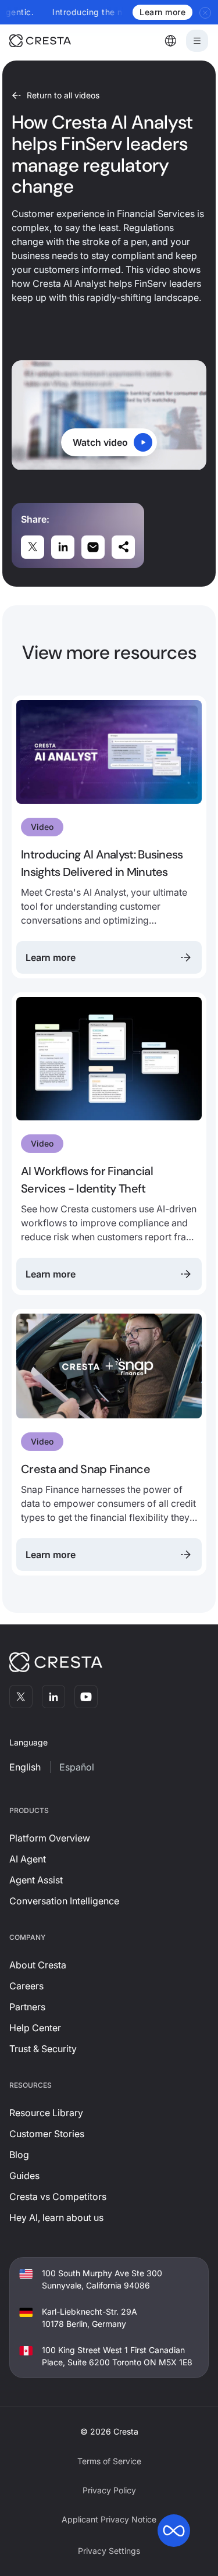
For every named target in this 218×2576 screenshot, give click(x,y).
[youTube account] (86, 1697)
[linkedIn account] (53, 1697)
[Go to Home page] (56, 41)
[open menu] (197, 41)
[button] (170, 41)
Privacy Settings (109, 2551)
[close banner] (206, 12)
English (25, 1767)
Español (77, 1767)
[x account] (21, 1697)
